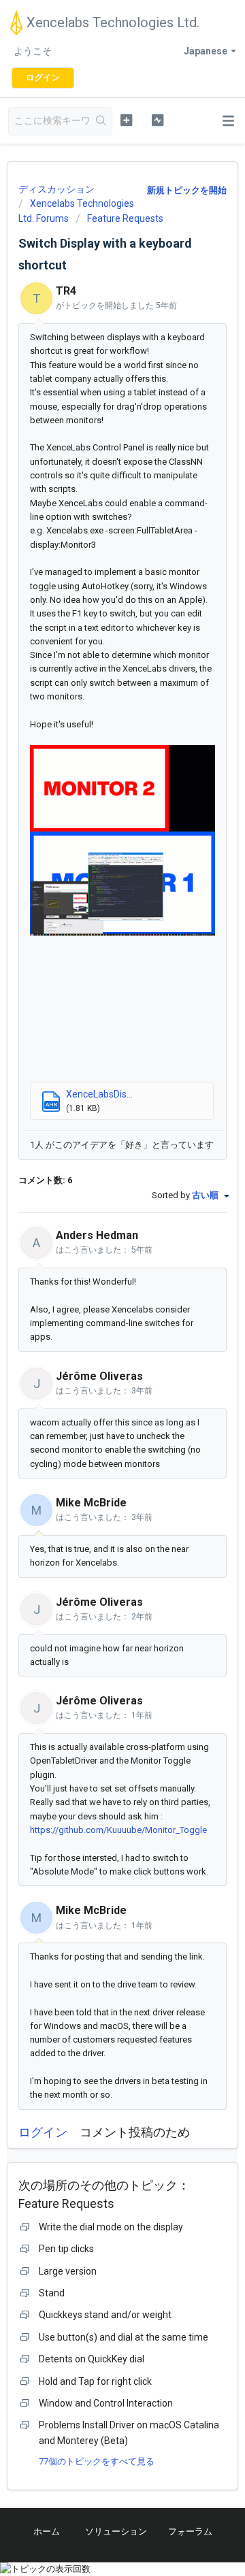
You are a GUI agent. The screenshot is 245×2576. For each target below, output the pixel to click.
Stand (52, 2293)
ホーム (47, 2531)
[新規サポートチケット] (126, 120)
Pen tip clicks (66, 2249)
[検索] (101, 121)
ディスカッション (56, 189)
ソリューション (116, 2531)
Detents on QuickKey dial (92, 2359)
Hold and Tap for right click (95, 2381)
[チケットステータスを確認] (158, 120)
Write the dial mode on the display (111, 2227)
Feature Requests (125, 218)
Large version (68, 2271)
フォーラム (190, 2531)
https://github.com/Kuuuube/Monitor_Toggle (118, 1830)
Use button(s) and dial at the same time (124, 2337)
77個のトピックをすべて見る (97, 2461)
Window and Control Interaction (106, 2403)
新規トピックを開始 (187, 190)
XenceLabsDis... (99, 1094)
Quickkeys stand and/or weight (105, 2315)
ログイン (43, 2132)
